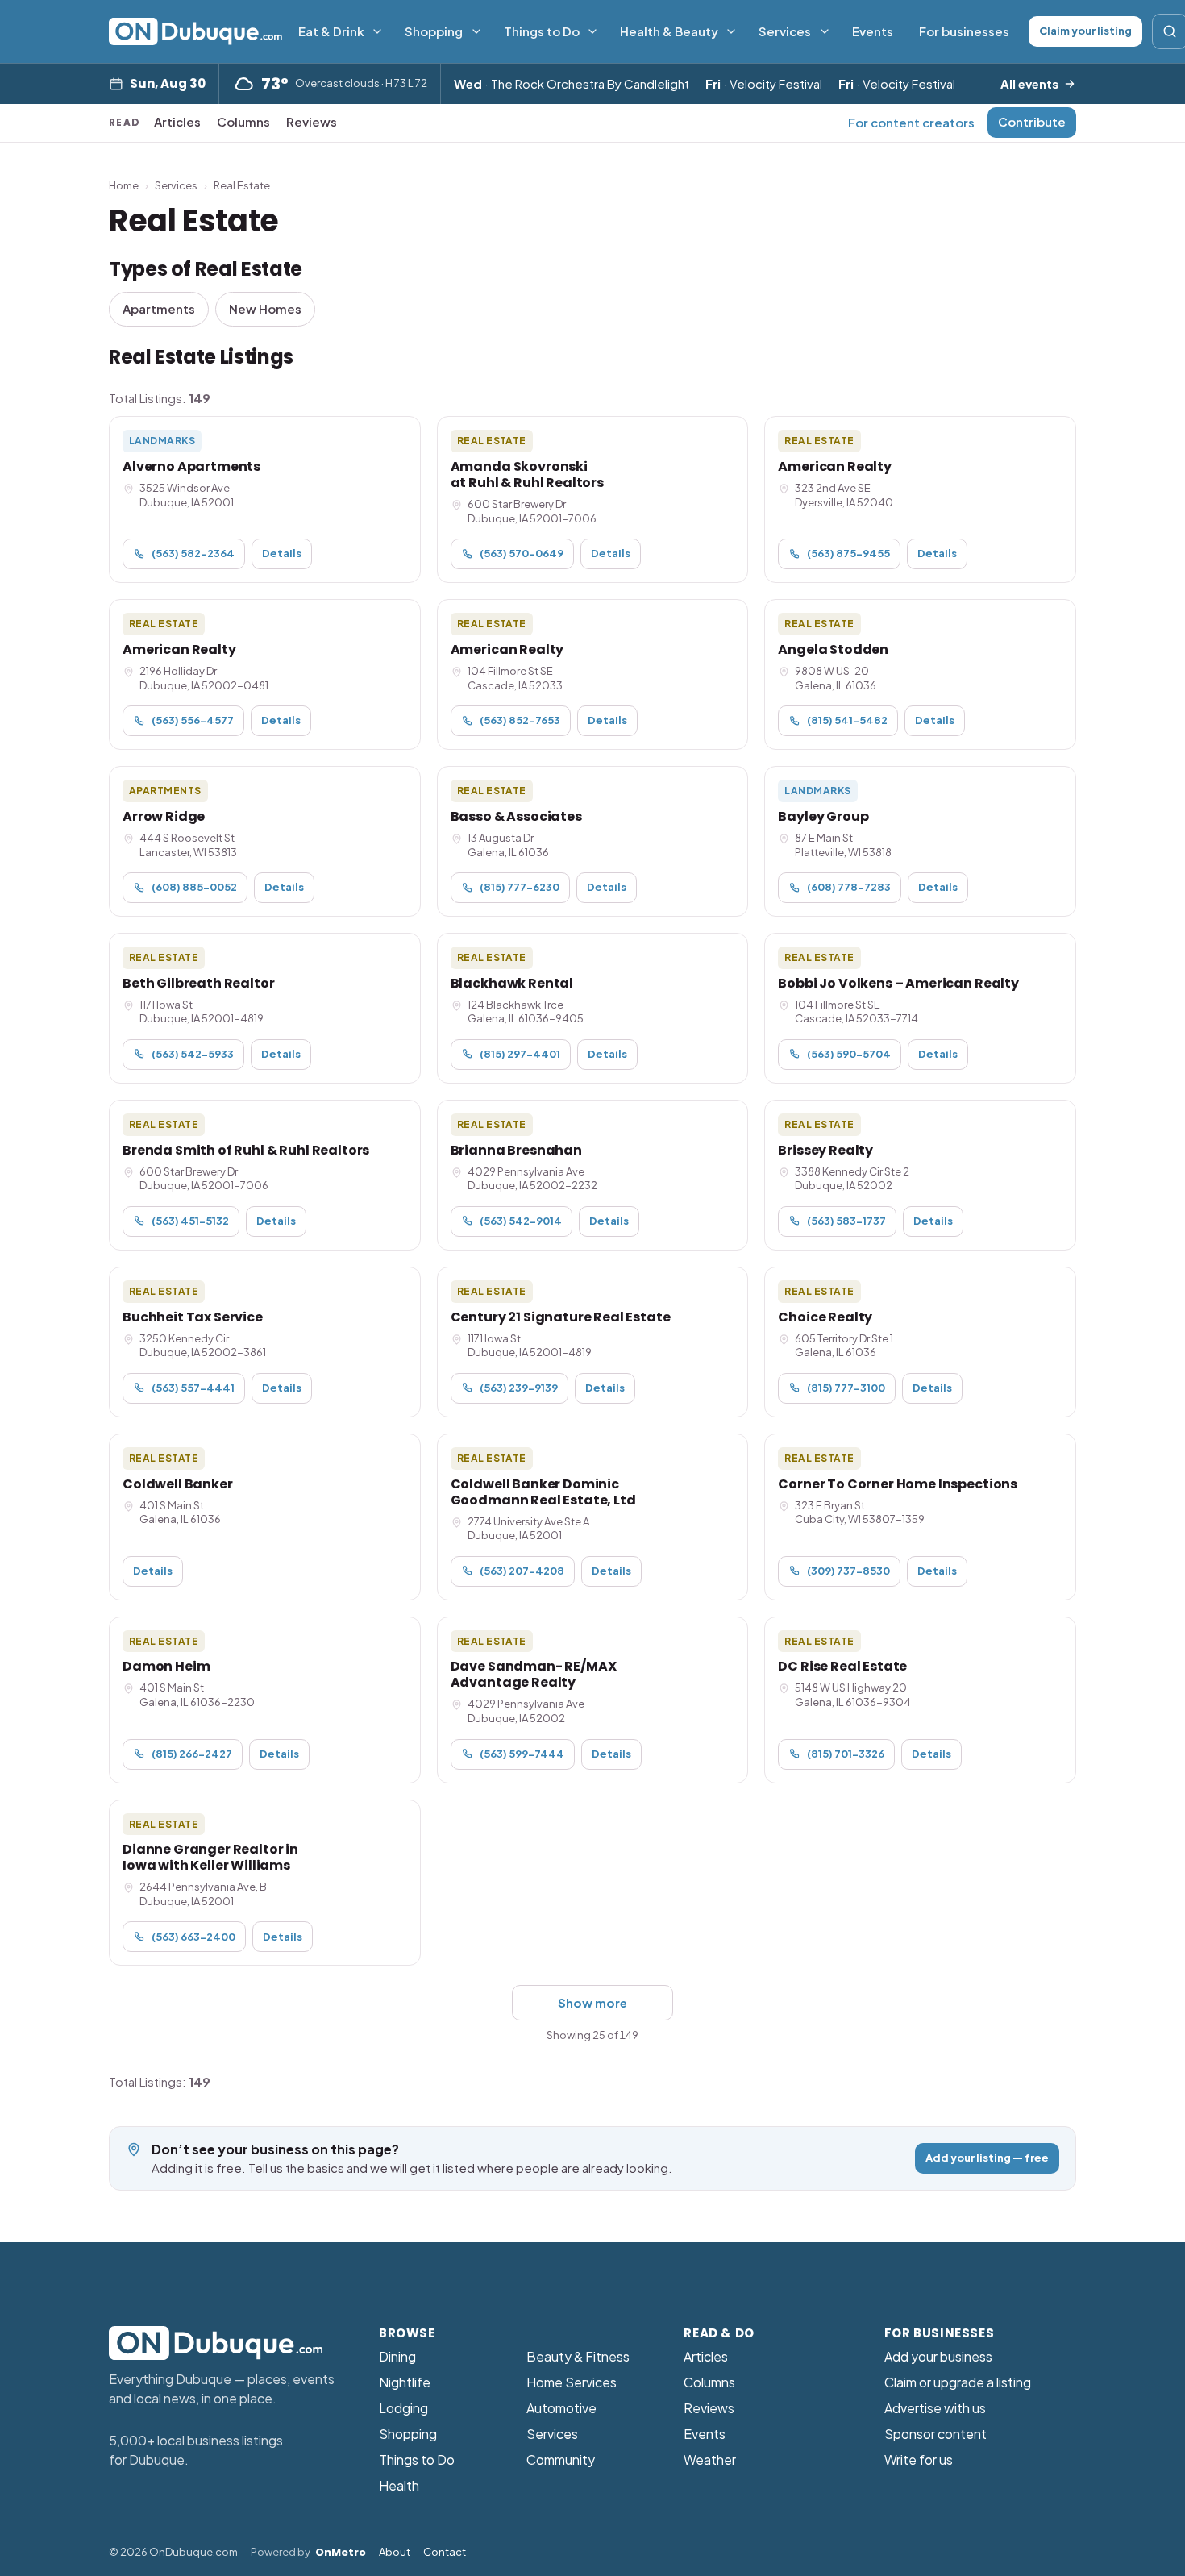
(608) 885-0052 (194, 887)
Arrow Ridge (164, 816)
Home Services (572, 2382)
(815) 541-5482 (847, 720)
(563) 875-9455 (848, 553)
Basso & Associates (516, 816)
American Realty (835, 466)
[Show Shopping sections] (476, 31)
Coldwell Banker (178, 1484)
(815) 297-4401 (520, 1054)
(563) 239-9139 (519, 1388)
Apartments (159, 308)
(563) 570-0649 (522, 553)
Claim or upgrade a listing (958, 2382)
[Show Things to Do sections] (592, 31)
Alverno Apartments (191, 466)
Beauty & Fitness (578, 2356)
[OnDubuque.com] (195, 31)
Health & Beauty (669, 31)
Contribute (1032, 121)
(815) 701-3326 (846, 1754)
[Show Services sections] (825, 31)
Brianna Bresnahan (516, 1150)
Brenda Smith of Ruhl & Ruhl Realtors (246, 1150)
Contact (445, 2552)
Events (873, 31)
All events (1029, 83)
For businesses (964, 31)
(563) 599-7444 (522, 1754)
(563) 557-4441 (193, 1388)
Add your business (938, 2356)
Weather (710, 2459)
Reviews (312, 121)
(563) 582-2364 (193, 553)
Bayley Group (823, 816)
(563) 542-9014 (521, 1221)
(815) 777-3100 (846, 1388)
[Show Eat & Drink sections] (377, 31)
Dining (397, 2356)
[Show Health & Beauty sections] (731, 31)
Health (399, 2485)
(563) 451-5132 (190, 1221)
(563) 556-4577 (193, 720)
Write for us (919, 2459)
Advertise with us (935, 2408)
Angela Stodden (833, 649)
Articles (177, 121)
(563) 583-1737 (846, 1221)
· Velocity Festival (764, 83)
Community (561, 2459)
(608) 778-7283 (849, 887)
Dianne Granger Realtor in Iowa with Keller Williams (210, 1857)
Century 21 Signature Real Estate (561, 1317)
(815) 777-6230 (520, 887)
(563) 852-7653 (520, 720)
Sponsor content (936, 2434)
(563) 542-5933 (193, 1054)
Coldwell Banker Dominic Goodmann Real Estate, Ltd (543, 1492)
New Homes (265, 308)
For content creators (911, 122)
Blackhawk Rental (512, 983)
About (395, 2552)
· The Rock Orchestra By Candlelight (572, 83)
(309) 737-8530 (848, 1571)
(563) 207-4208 (522, 1571)
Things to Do (542, 31)
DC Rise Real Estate (842, 1666)
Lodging (403, 2408)
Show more (592, 2002)
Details (282, 553)
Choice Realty (825, 1317)
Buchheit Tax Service (193, 1317)
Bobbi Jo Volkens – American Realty (898, 983)
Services (785, 31)
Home (124, 185)
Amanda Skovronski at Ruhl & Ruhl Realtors (527, 474)
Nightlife (405, 2382)
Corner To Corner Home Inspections (898, 1484)
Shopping (434, 31)
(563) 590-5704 (849, 1054)
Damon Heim (166, 1666)
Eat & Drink (331, 31)
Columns (243, 121)
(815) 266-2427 (192, 1754)
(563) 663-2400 (193, 1937)
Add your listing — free (987, 2158)
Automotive (561, 2408)
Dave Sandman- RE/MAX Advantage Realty (534, 1674)
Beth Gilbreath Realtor (198, 983)
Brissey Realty (825, 1150)
